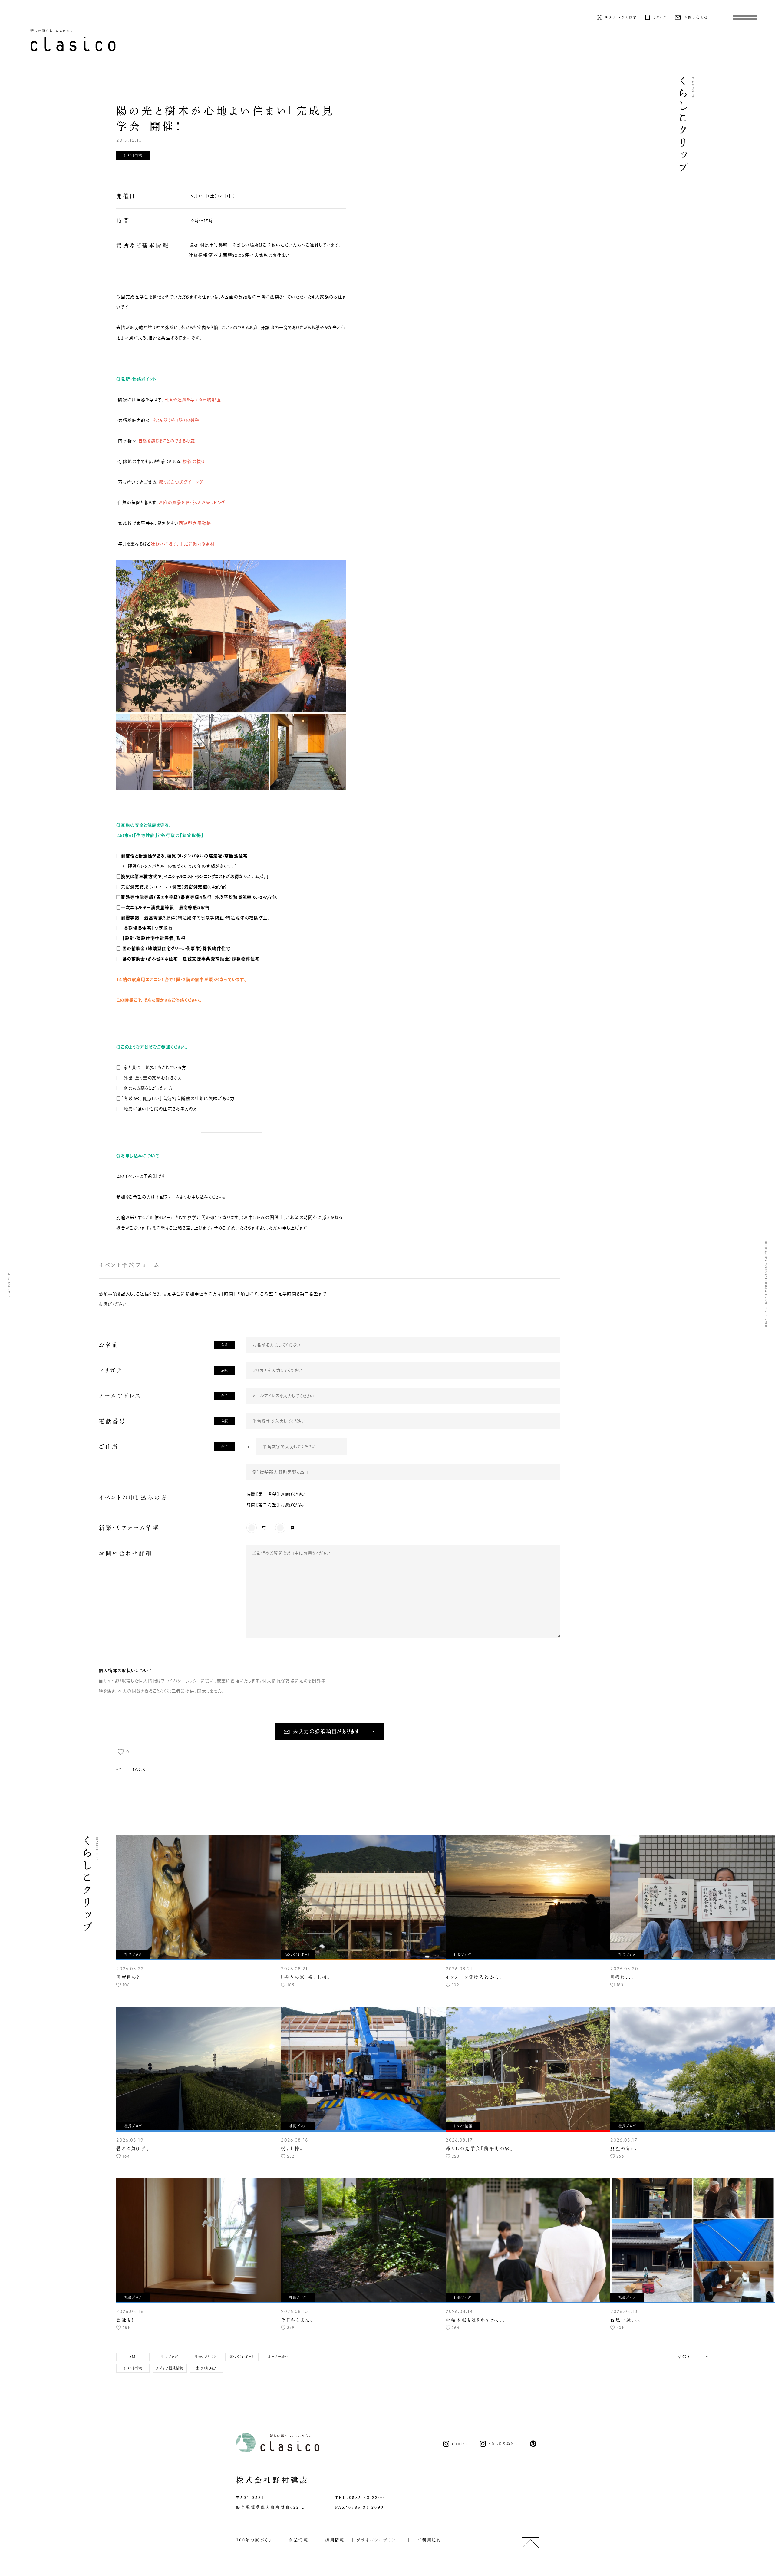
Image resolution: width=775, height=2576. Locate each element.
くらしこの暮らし (503, 2444)
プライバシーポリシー (379, 2540)
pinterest (534, 2444)
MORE (685, 2356)
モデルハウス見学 (621, 17)
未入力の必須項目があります (326, 1732)
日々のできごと (206, 2357)
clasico (460, 2444)
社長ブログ (169, 2357)
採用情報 (332, 2540)
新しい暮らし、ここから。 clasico (73, 40)
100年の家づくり (254, 2540)
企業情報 (296, 2540)
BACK (139, 1769)
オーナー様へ (278, 2357)
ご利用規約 (427, 2540)
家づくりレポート (242, 2357)
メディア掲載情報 (170, 2368)
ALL (133, 2357)
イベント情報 (133, 2368)
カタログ (660, 17)
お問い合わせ (696, 17)
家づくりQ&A (206, 2368)
